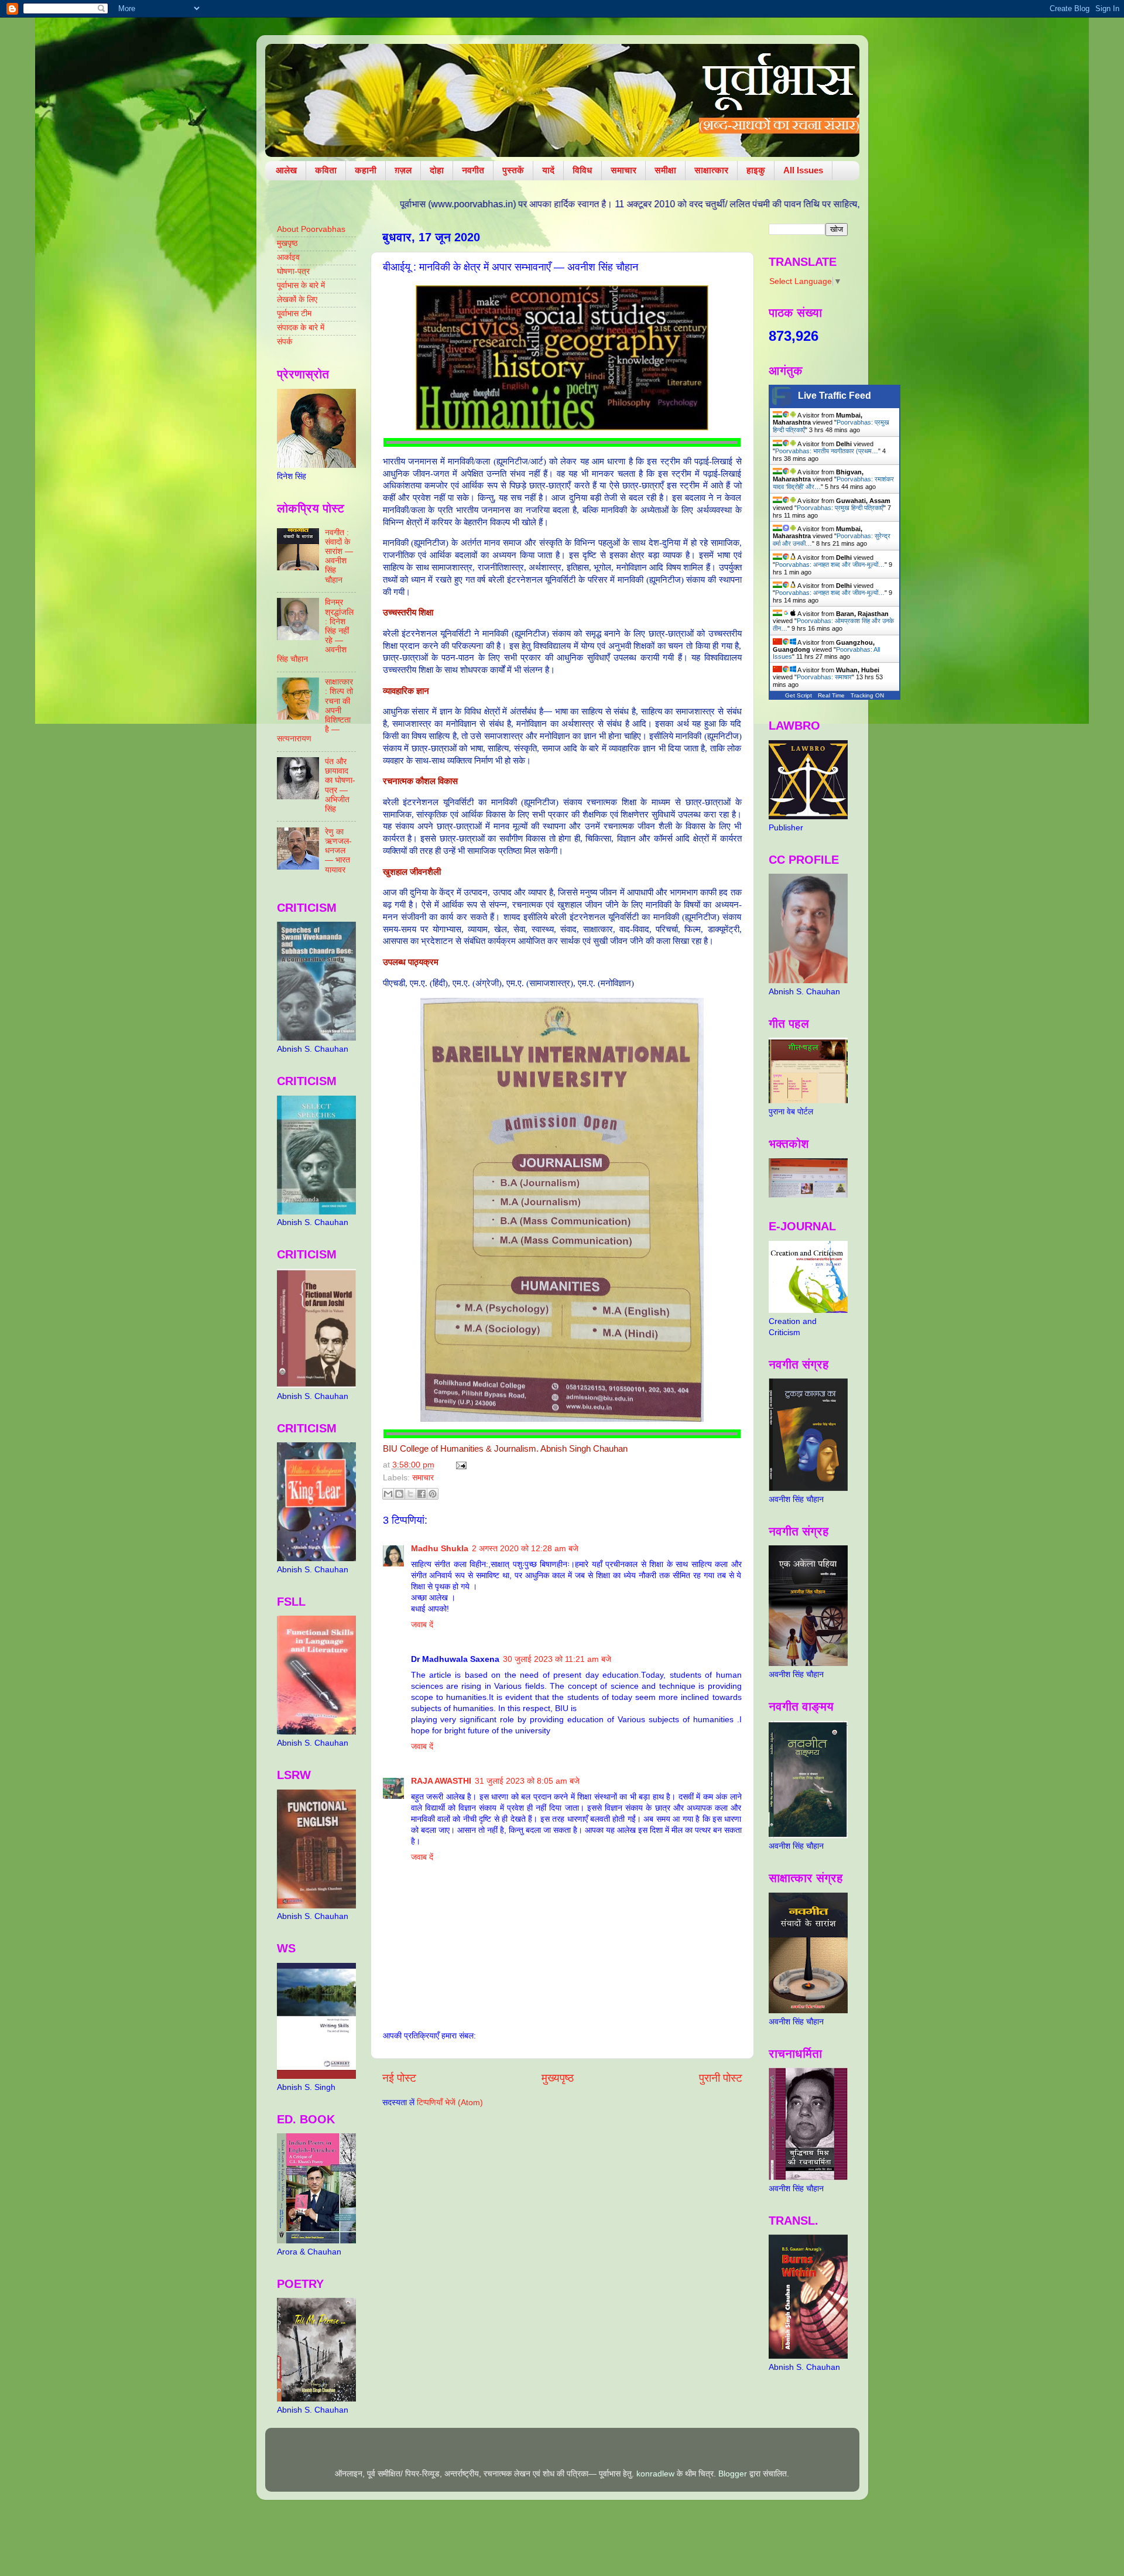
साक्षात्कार (711, 170)
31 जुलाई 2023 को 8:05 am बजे (527, 1781)
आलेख (286, 170)
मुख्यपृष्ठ (558, 2078)
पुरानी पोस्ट (721, 2078)
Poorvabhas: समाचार (824, 677)
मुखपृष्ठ (287, 243)
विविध (582, 170)
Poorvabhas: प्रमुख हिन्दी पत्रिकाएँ (840, 508)
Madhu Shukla (440, 1549)
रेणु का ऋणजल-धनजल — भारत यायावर (338, 851)
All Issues (803, 170)
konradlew (655, 2474)
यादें (548, 170)
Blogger (733, 2474)
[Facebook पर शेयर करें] (421, 1494)
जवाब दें (422, 1625)
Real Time (831, 695)
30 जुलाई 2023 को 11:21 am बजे (557, 1659)
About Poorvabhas (311, 229)
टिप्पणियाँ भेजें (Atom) (450, 2103)
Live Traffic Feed (835, 396)
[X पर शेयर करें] (410, 1494)
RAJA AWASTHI (441, 1781)
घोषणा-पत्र (293, 271)
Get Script (799, 695)
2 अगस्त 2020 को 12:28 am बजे (525, 1549)
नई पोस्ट (399, 2078)
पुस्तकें (513, 170)
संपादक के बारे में (301, 328)
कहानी (366, 170)
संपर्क (285, 342)
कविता (326, 170)
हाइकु (756, 170)
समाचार (623, 170)
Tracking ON (867, 695)
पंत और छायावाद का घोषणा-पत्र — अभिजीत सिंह (340, 785)
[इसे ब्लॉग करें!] (399, 1494)
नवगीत (473, 170)
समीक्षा (665, 170)
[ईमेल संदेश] (460, 1465)
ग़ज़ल (403, 170)
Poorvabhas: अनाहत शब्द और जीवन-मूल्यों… (830, 565)
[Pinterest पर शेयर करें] (433, 1494)
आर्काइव (288, 257)
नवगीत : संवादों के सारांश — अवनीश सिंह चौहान (339, 556)
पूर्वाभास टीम (294, 314)
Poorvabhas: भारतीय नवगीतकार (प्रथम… (827, 451)
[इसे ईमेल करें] (388, 1494)
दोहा (437, 170)
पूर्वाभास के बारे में (301, 285)
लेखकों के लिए (297, 300)
